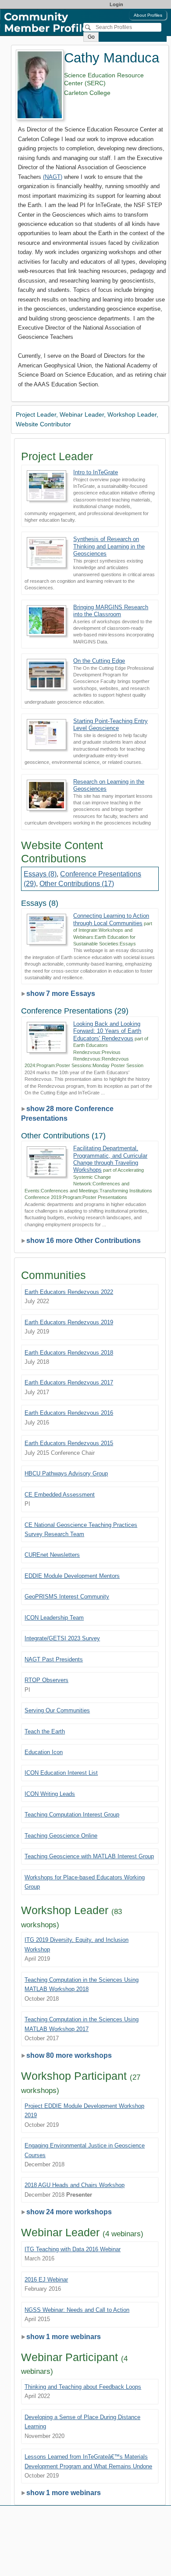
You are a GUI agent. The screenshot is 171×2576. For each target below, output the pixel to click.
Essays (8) (40, 874)
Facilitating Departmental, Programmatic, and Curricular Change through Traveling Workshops (110, 1159)
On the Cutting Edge (99, 661)
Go (91, 37)
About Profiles (148, 15)
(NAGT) (53, 177)
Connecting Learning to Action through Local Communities (111, 919)
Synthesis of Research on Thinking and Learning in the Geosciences (109, 546)
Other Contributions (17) (77, 884)
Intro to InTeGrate (96, 472)
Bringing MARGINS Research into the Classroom (111, 611)
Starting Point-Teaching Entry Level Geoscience (110, 725)
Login (116, 4)
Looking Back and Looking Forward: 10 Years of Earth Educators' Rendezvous (107, 1031)
